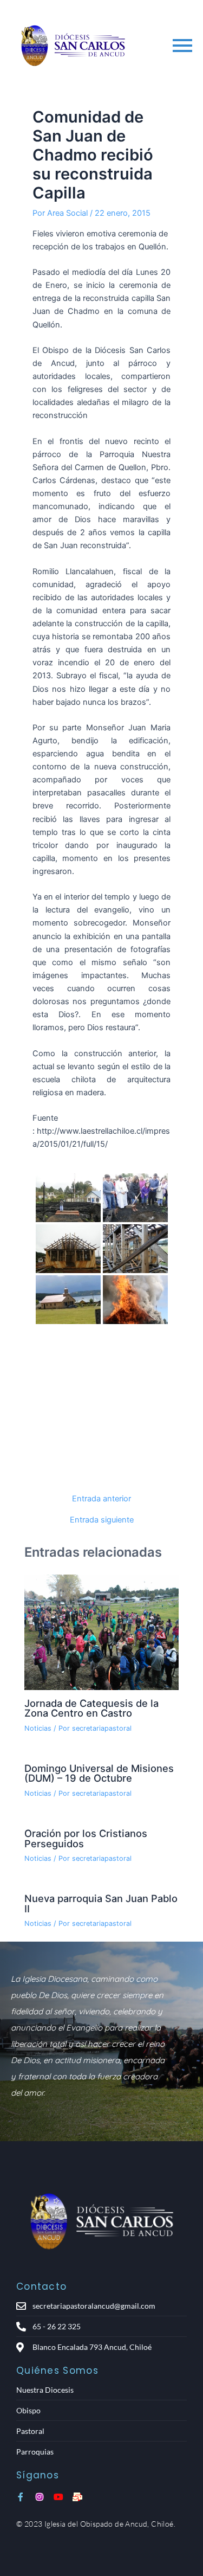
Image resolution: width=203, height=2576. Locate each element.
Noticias (38, 1728)
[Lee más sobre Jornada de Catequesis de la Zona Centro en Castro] (101, 1633)
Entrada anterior (101, 1499)
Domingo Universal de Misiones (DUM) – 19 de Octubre (99, 1773)
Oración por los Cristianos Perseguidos (86, 1838)
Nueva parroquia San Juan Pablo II (101, 1903)
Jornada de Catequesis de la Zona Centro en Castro (91, 1708)
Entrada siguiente (102, 1520)
